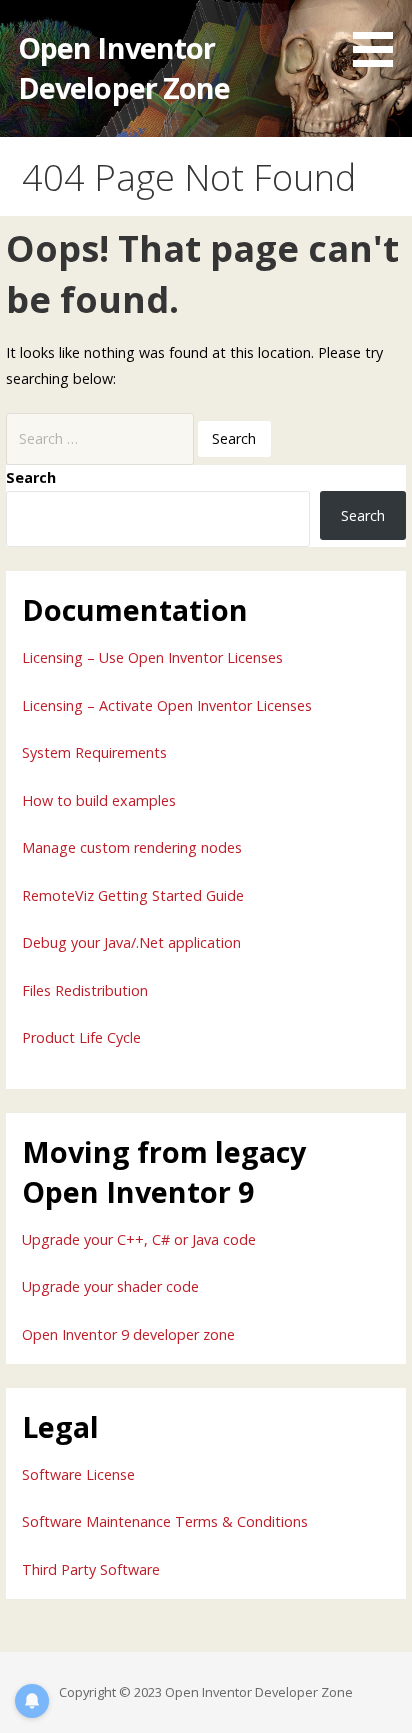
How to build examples (99, 800)
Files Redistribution (85, 990)
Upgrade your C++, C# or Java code (139, 1239)
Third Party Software (91, 1569)
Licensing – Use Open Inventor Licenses (152, 657)
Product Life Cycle (81, 1037)
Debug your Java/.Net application (131, 942)
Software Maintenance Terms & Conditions (165, 1521)
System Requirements (94, 752)
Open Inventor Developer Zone (124, 67)
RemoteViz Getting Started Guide (133, 895)
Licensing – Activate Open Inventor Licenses (167, 705)
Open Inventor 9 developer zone (128, 1334)
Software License (78, 1474)
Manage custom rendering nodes (132, 847)
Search (31, 477)
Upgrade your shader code (110, 1286)
